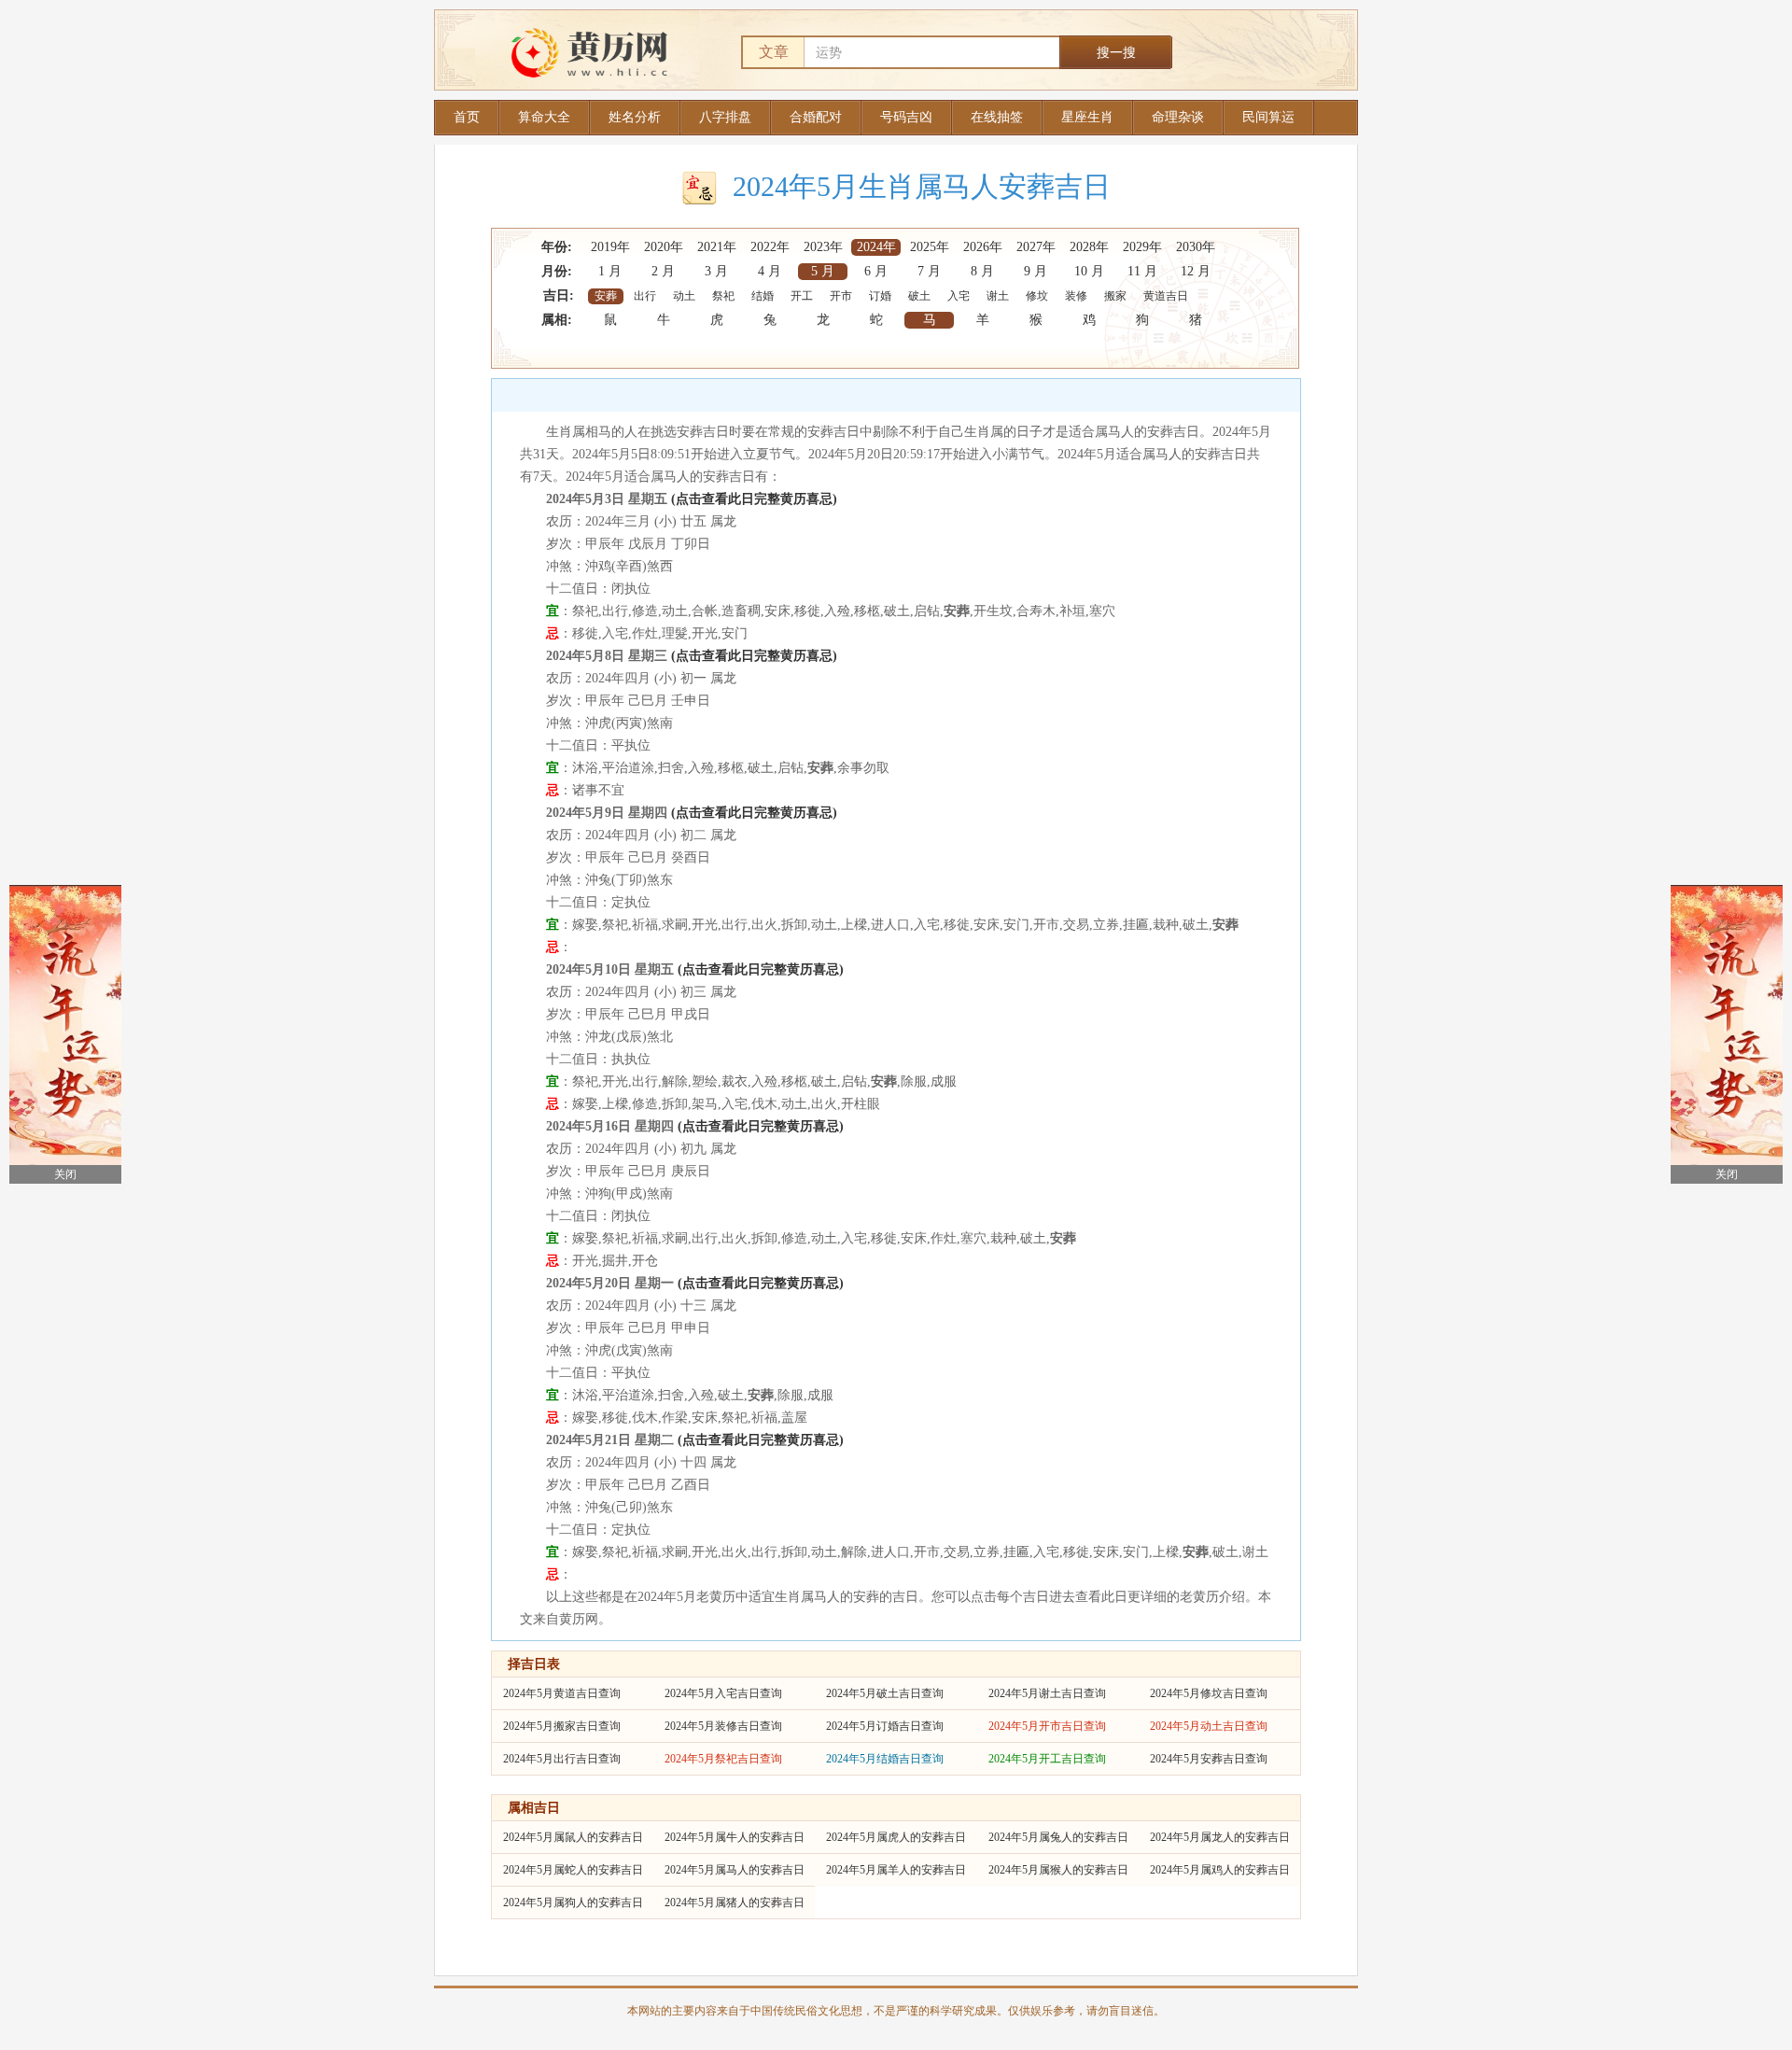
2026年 (983, 247)
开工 (802, 296)
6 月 (876, 271)
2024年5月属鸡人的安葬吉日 (1220, 1870)
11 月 (1142, 271)
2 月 (663, 271)
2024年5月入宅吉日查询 (723, 1693)
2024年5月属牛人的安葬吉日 (735, 1837)
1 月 (610, 271)
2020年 (664, 247)
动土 (684, 296)
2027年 (1036, 247)
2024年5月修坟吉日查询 (1209, 1693)
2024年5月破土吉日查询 (885, 1693)
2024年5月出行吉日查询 (562, 1759)
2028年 (1089, 247)
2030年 (1196, 247)
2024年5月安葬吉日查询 (1209, 1759)
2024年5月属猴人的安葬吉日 (1058, 1870)
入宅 (959, 296)
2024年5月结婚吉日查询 (885, 1759)
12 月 (1196, 271)
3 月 (716, 271)
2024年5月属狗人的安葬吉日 (573, 1903)
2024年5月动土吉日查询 (1209, 1726)
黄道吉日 (1166, 296)
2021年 (717, 247)
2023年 (823, 247)
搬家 (1115, 296)
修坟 (1037, 296)
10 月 (1089, 271)
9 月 (1036, 271)
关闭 (65, 1174)
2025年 (930, 247)
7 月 (929, 271)
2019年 (610, 247)
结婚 (763, 296)
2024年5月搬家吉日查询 (562, 1726)
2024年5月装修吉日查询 (723, 1726)
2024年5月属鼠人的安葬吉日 (573, 1837)
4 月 (770, 271)
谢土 (998, 296)
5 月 (823, 271)
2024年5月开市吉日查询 (1047, 1726)
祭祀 (723, 296)
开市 (841, 296)
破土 (919, 296)
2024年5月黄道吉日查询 (562, 1693)
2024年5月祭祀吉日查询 (723, 1759)
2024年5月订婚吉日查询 (885, 1726)
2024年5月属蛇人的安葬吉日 (573, 1870)
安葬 (606, 296)
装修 (1076, 296)
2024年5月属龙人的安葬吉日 (1220, 1837)
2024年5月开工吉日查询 (1047, 1759)
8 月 (982, 271)
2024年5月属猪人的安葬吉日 (735, 1903)
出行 (645, 296)
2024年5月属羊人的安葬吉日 (896, 1870)
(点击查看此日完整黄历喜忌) (754, 499)
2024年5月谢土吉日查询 (1047, 1693)
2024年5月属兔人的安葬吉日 (1058, 1837)
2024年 (876, 247)
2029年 (1142, 247)
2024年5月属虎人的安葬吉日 (896, 1837)
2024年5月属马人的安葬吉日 (735, 1870)
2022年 (770, 247)
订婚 (880, 296)
